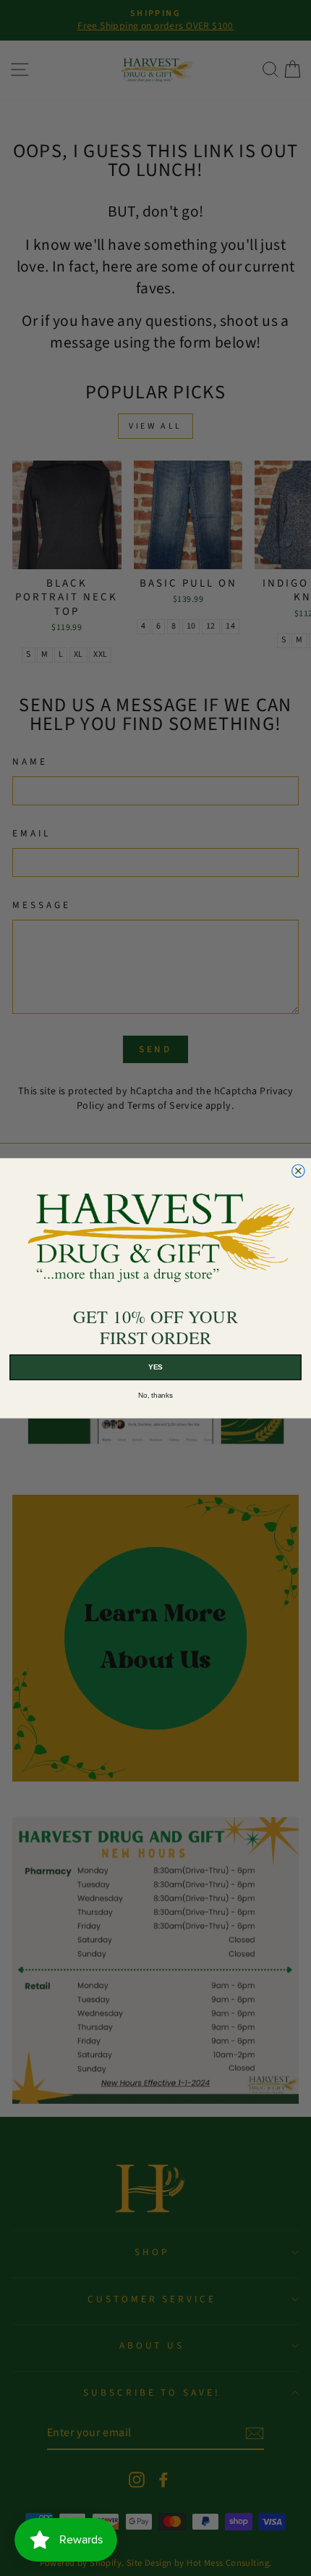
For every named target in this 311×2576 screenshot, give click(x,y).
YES (155, 1367)
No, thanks (155, 1395)
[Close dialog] (299, 1171)
